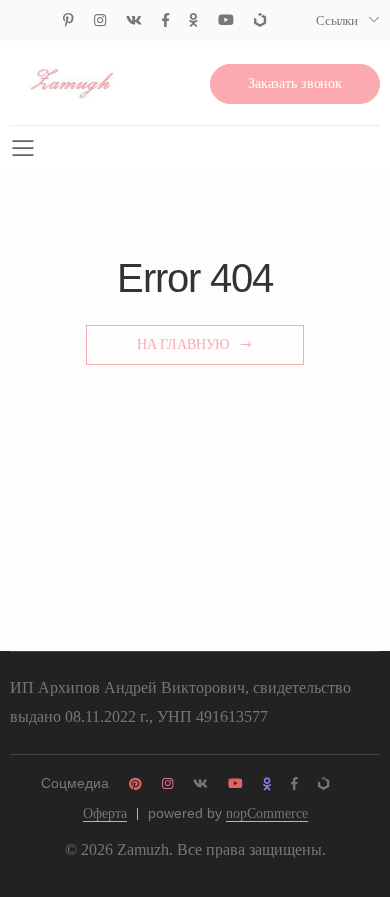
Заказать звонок (295, 83)
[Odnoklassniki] (193, 20)
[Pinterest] (68, 20)
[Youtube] (226, 20)
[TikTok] (260, 20)
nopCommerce (267, 813)
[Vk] (134, 20)
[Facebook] (165, 20)
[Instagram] (100, 20)
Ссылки (337, 20)
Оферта (105, 813)
